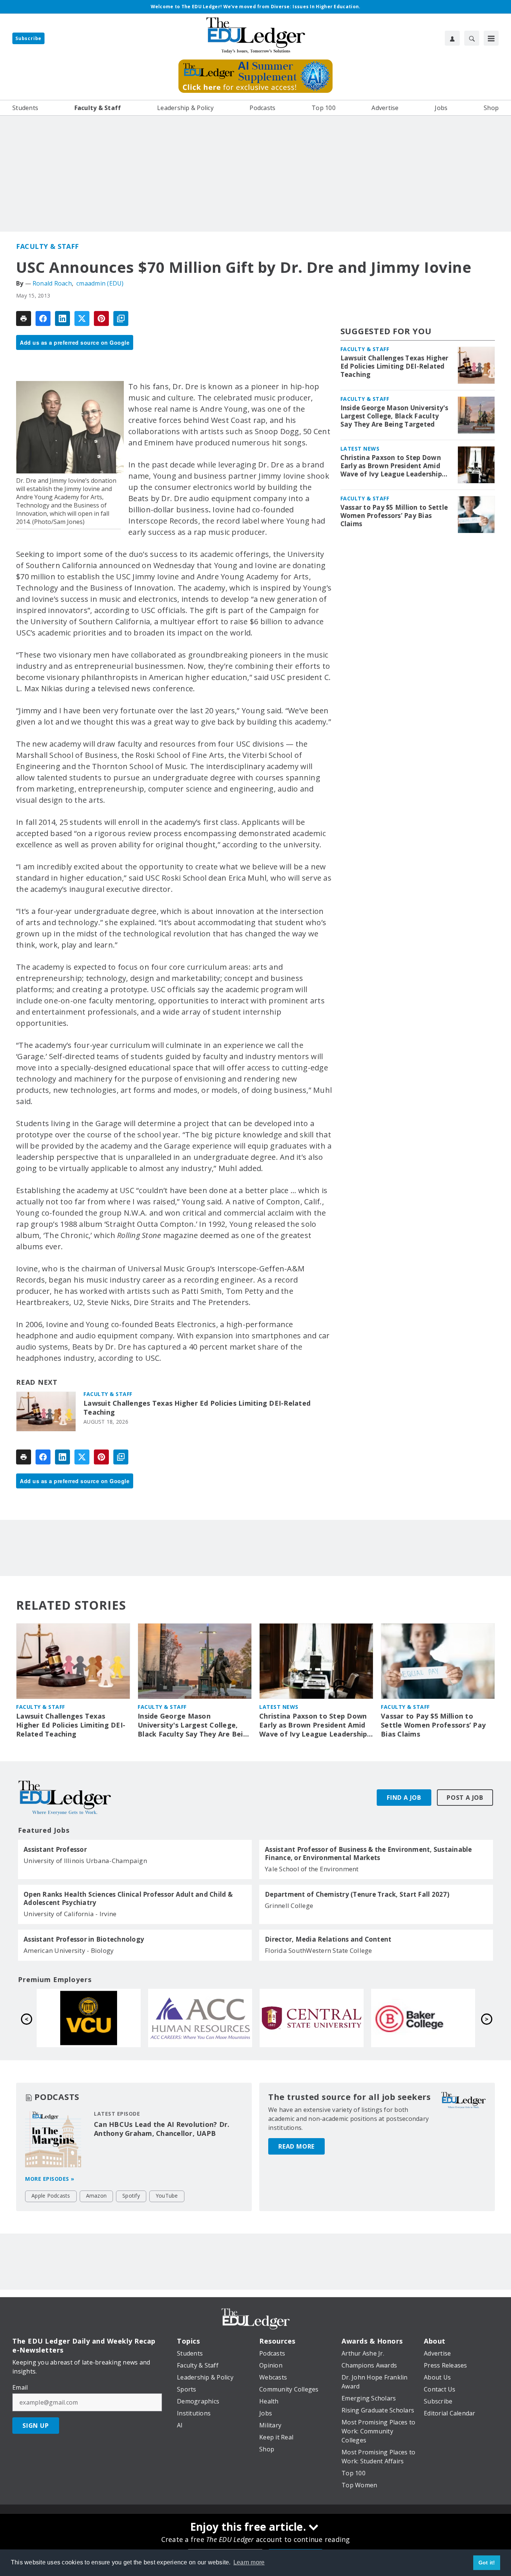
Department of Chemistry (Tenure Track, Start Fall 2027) (357, 1894)
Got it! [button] (487, 2563)
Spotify (131, 2196)
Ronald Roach (52, 283)
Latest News (360, 449)
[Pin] (101, 318)
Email (20, 2387)
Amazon (97, 2196)
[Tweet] (82, 318)
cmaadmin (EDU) (100, 283)
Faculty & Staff (48, 246)
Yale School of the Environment (312, 1869)
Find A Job (404, 1798)
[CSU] (200, 2018)
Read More (296, 2146)
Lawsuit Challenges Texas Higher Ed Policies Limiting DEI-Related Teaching (197, 1408)
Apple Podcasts (51, 2196)
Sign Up (36, 2426)
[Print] (24, 318)
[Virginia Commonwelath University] (312, 2018)
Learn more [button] (249, 2562)
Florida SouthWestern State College (319, 1950)
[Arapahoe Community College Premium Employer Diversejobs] (423, 2018)
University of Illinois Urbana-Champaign (85, 1861)
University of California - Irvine (70, 1914)
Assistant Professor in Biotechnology (84, 1939)
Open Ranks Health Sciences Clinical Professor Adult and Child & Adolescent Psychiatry (128, 1899)
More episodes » (50, 2179)
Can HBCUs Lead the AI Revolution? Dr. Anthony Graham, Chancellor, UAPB (162, 2129)
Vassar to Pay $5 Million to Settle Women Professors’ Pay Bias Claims (394, 516)
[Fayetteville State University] (89, 2018)
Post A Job (465, 1798)
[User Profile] (452, 38)
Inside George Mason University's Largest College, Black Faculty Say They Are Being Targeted (394, 416)
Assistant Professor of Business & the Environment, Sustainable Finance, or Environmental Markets (368, 1854)
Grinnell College (289, 1906)
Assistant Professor (55, 1850)
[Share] (43, 318)
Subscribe (28, 38)
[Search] (472, 38)
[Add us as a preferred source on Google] (121, 318)
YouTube (167, 2196)
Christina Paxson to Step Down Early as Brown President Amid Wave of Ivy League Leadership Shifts (391, 466)
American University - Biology (69, 1950)
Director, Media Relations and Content (328, 1939)
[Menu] (491, 38)
